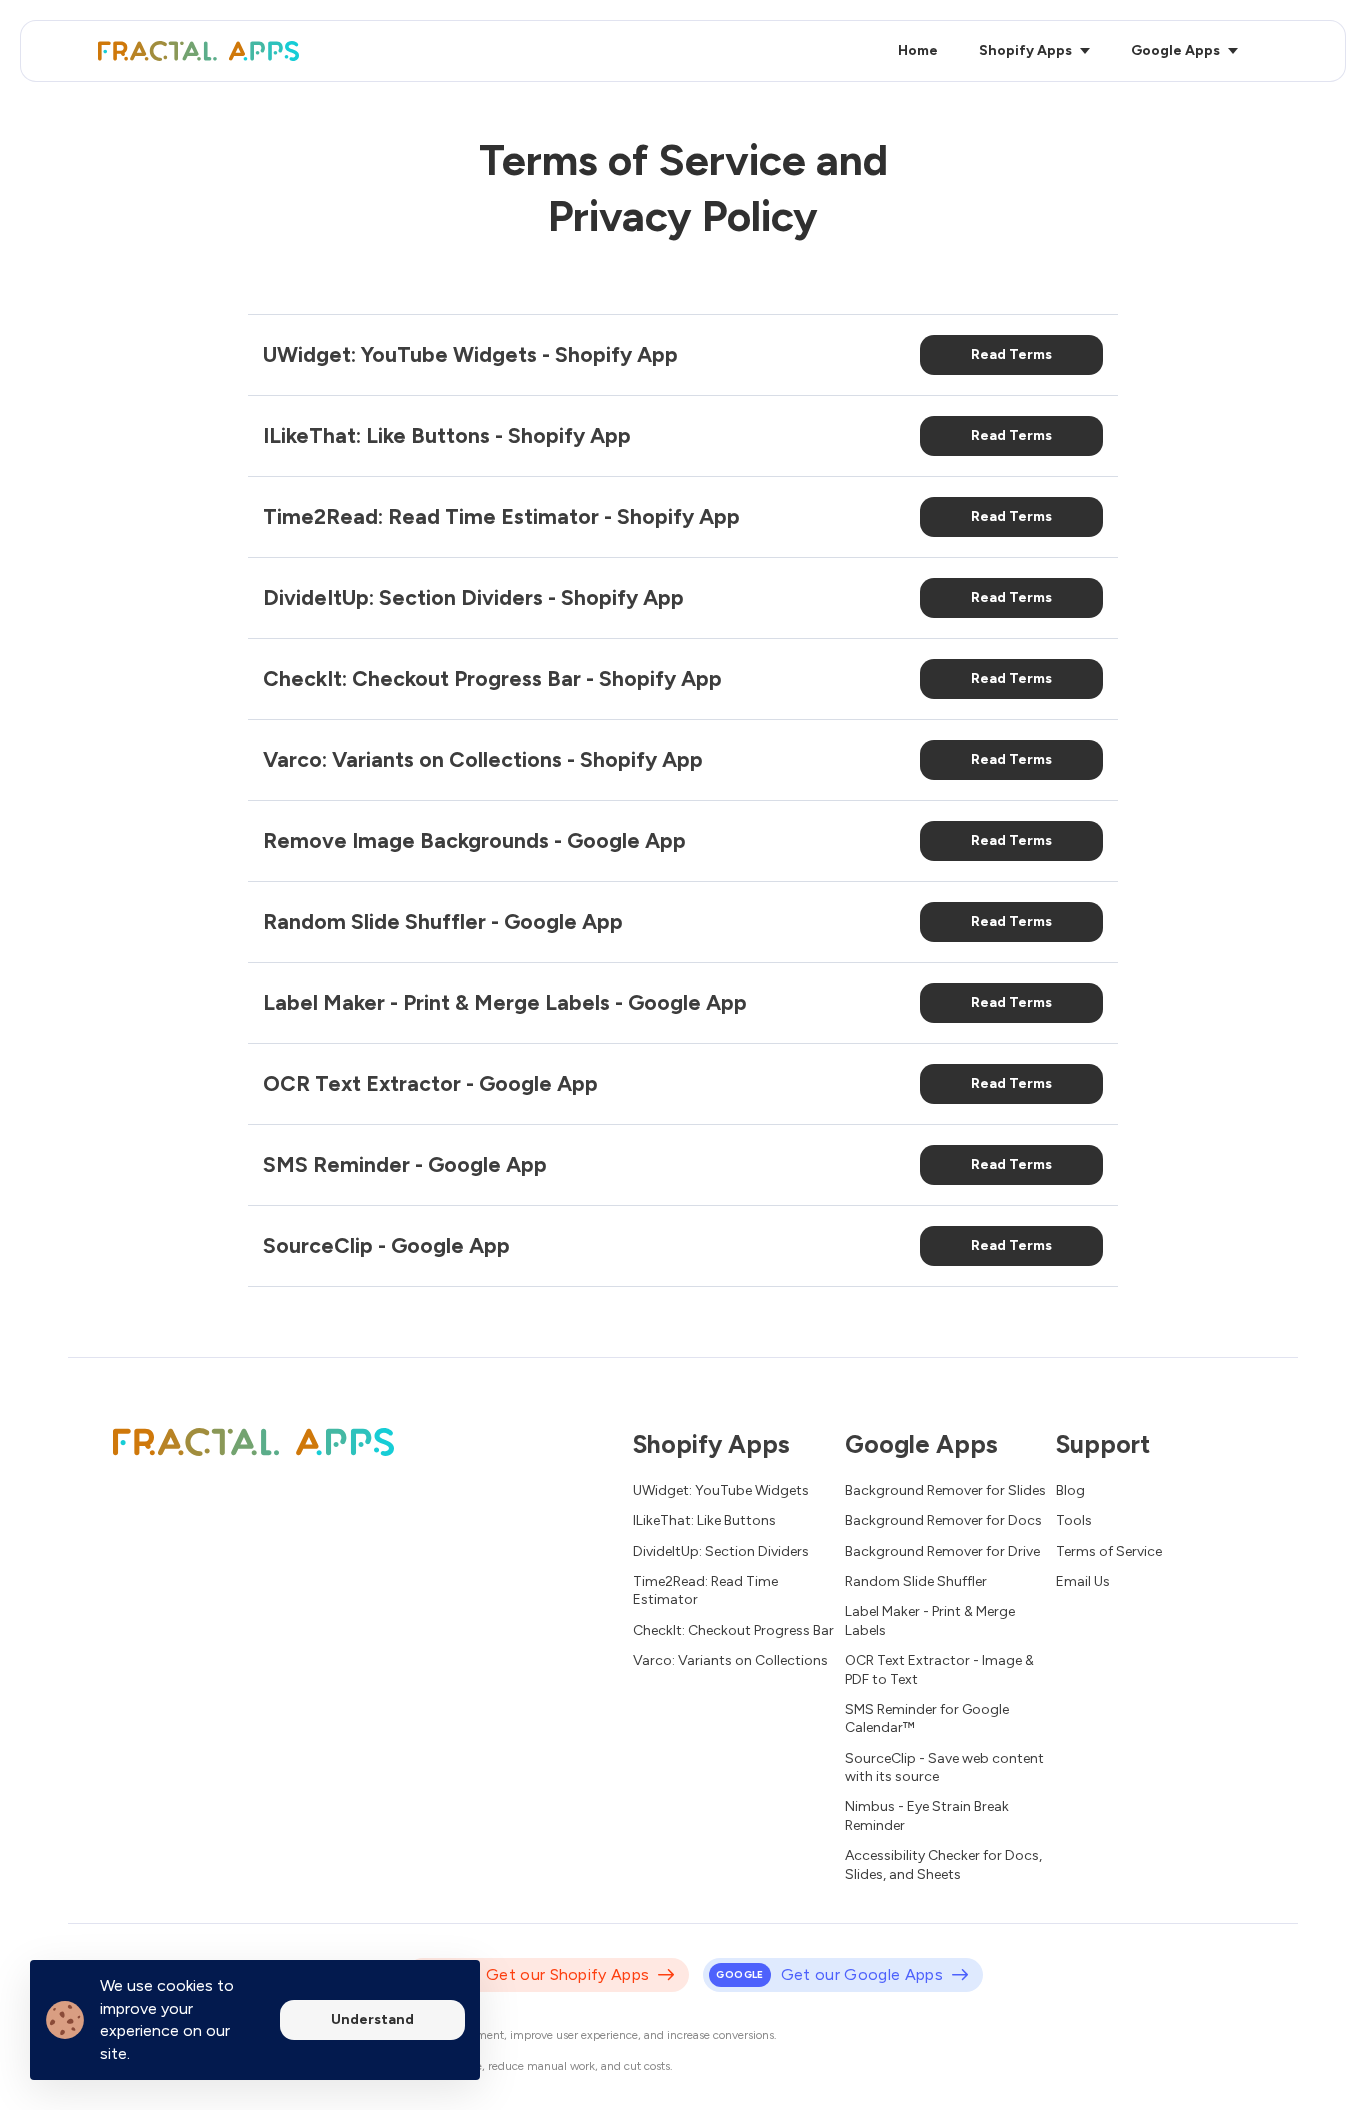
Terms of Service (1109, 1551)
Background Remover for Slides (945, 1490)
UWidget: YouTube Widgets (721, 1490)
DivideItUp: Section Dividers (721, 1551)
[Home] (203, 51)
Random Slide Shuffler (916, 1581)
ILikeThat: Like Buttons (704, 1520)
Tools (1074, 1520)
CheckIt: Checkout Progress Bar (733, 1630)
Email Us (1083, 1581)
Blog (1070, 1490)
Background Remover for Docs (943, 1520)
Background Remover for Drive (942, 1551)
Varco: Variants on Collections (730, 1660)
